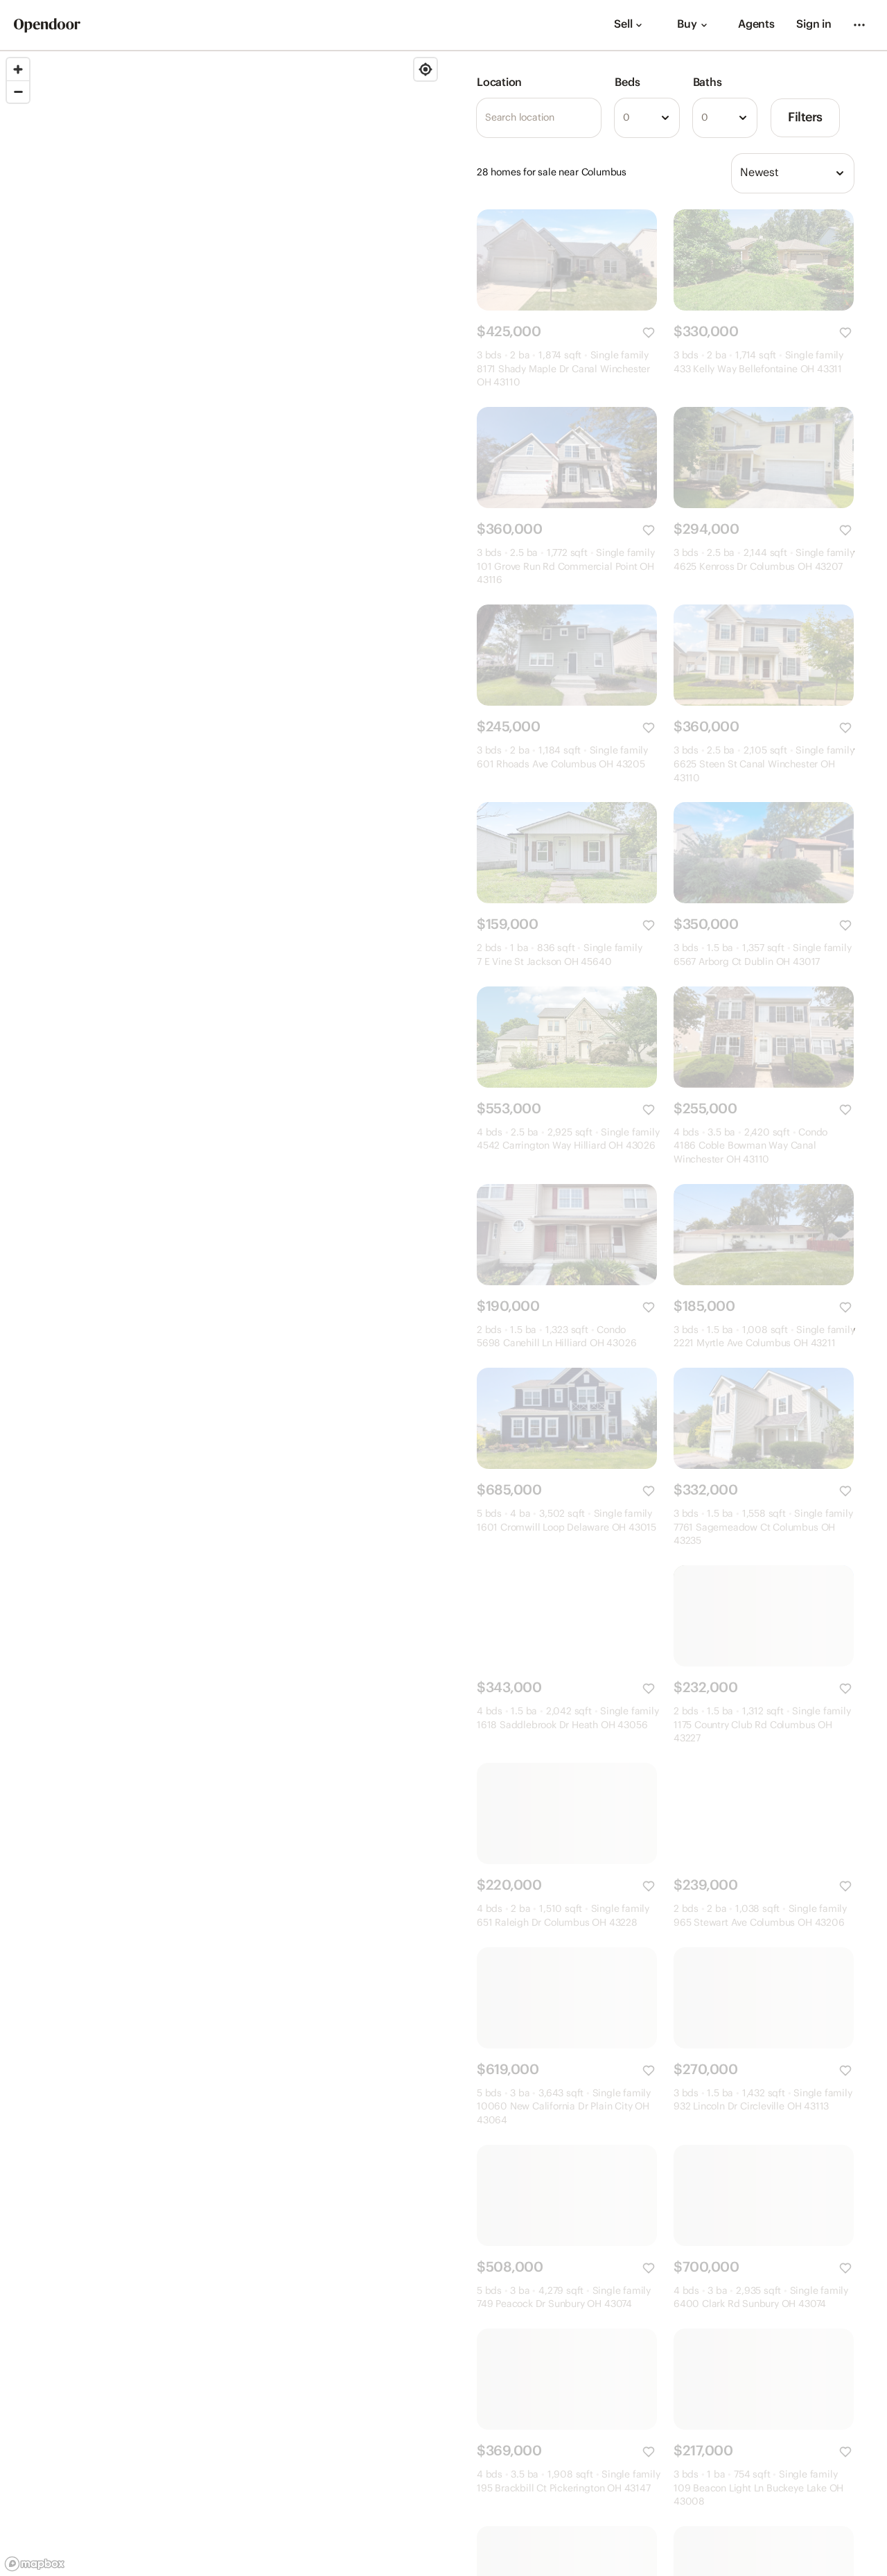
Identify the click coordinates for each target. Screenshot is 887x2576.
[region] (222, 1314)
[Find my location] (425, 69)
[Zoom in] (18, 69)
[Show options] (665, 118)
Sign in (814, 25)
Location (499, 83)
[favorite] (649, 333)
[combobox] (647, 118)
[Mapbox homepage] (35, 2564)
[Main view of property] (567, 260)
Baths (708, 83)
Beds (627, 83)
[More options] (859, 25)
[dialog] (747, 2529)
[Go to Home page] (47, 25)
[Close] (852, 2516)
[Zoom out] (18, 92)
